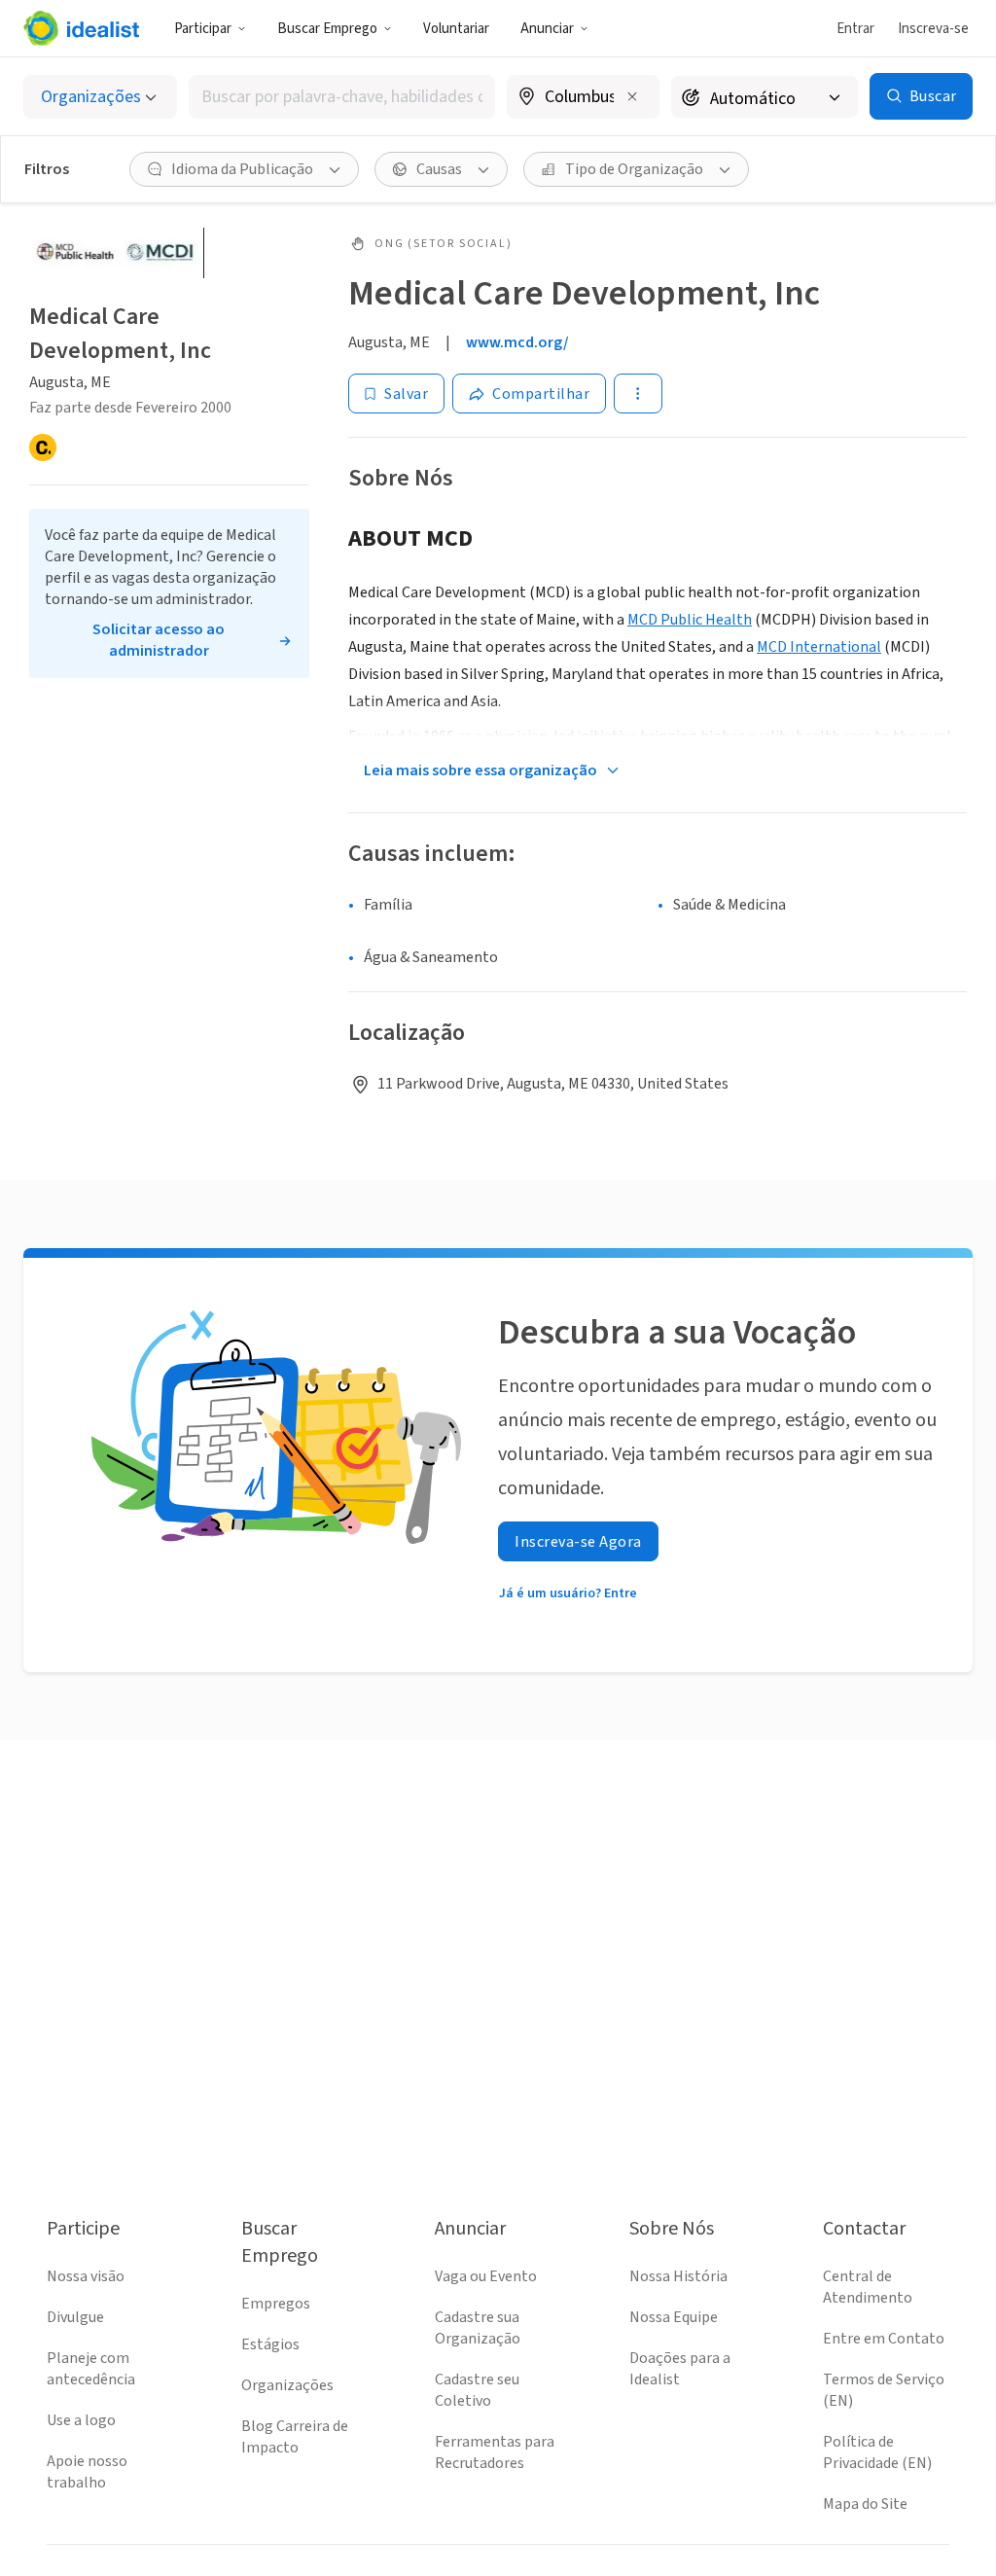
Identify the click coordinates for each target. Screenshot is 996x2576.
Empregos (276, 2304)
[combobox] (342, 97)
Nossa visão (86, 2276)
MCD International (819, 647)
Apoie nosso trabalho (87, 2472)
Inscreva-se (933, 29)
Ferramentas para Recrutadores (495, 2452)
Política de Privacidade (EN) (877, 2452)
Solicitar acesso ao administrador (159, 640)
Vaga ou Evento (486, 2276)
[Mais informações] (584, 98)
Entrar (855, 29)
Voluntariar (456, 29)
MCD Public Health (690, 620)
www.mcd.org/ (517, 342)
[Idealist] (81, 28)
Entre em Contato (884, 2339)
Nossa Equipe (674, 2317)
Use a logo (81, 2420)
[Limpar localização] (632, 96)
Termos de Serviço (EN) (884, 2390)
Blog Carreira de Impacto (295, 2437)
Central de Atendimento (868, 2287)
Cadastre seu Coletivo (477, 2390)
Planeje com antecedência (91, 2369)
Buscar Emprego (327, 29)
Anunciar (547, 29)
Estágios (270, 2344)
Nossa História (678, 2276)
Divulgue (75, 2317)
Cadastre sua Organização (478, 2328)
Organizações (287, 2385)
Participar (203, 29)
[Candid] (43, 447)
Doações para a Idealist (680, 2369)
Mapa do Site (865, 2504)
